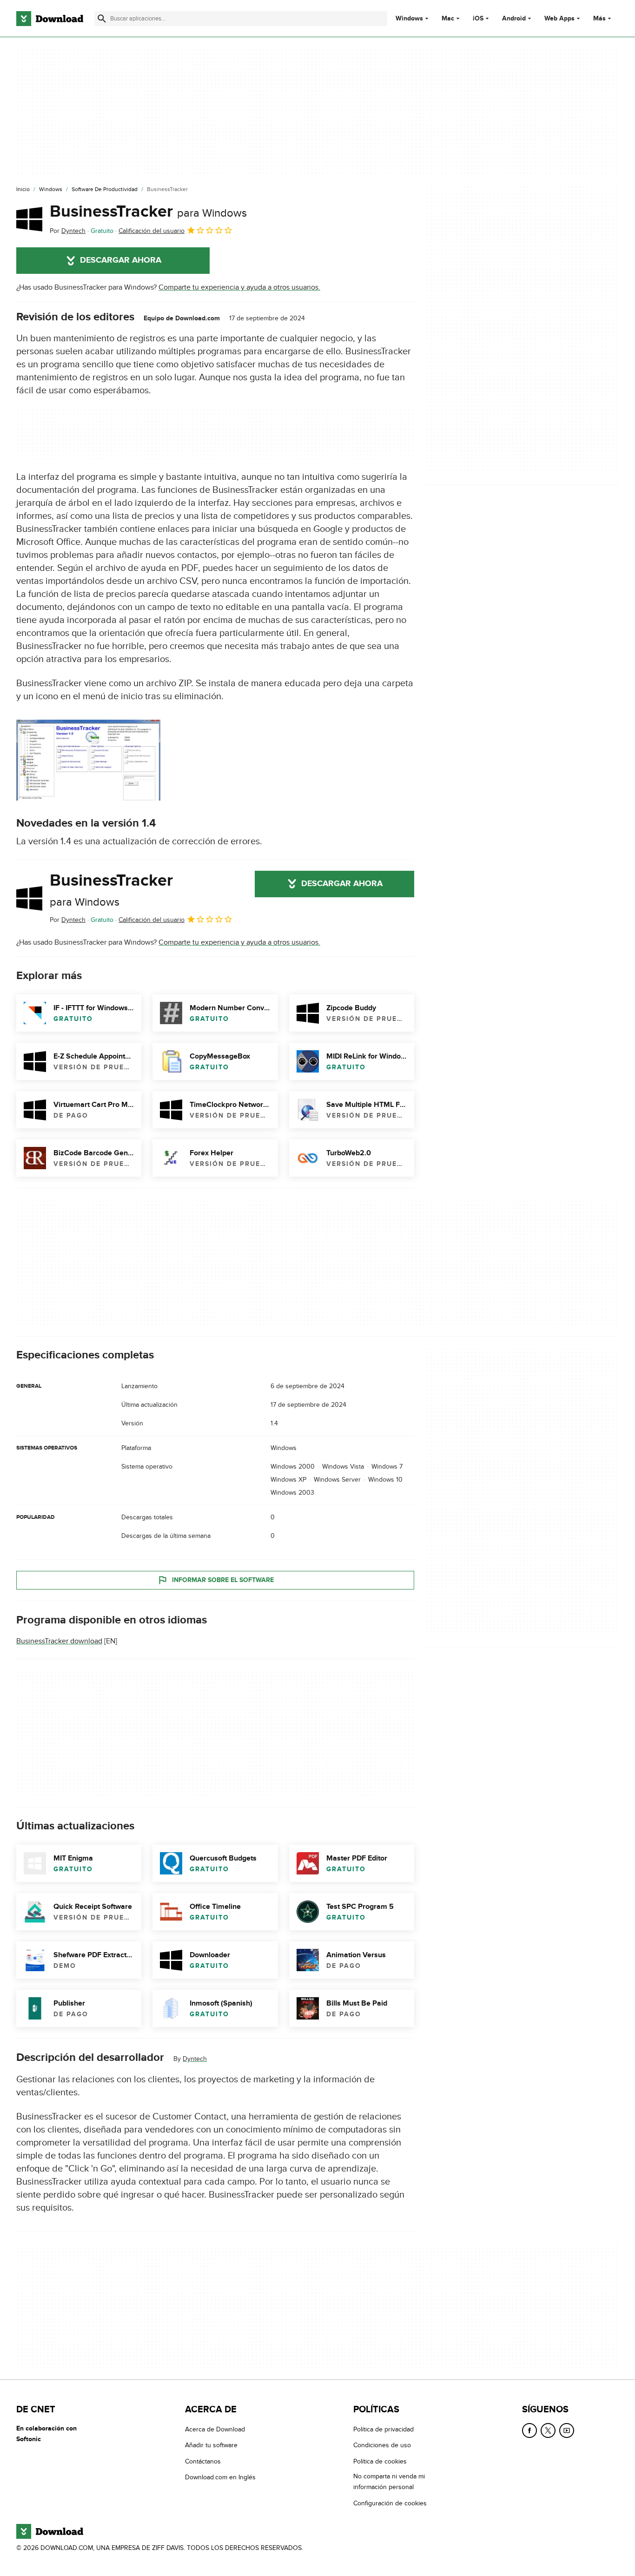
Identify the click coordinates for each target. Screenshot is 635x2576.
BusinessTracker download (59, 1641)
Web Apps (559, 19)
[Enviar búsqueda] (102, 19)
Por (68, 231)
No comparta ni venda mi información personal (389, 2482)
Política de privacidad (384, 2429)
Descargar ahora (121, 260)
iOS (478, 19)
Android (514, 19)
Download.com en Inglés (220, 2477)
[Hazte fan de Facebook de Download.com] (529, 2430)
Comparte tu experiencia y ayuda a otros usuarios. (239, 287)
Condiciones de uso (382, 2445)
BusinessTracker (148, 212)
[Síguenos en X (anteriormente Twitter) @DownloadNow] (548, 2430)
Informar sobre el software (223, 1580)
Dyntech (195, 2059)
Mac (448, 19)
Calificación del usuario (152, 231)
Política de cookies (380, 2461)
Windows (409, 19)
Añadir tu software (211, 2445)
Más (599, 18)
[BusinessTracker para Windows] (29, 219)
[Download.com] (50, 19)
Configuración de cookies (390, 2503)
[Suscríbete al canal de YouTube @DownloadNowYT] (567, 2430)
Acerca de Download (215, 2429)
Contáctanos (203, 2461)
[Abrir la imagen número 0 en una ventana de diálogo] (88, 760)
